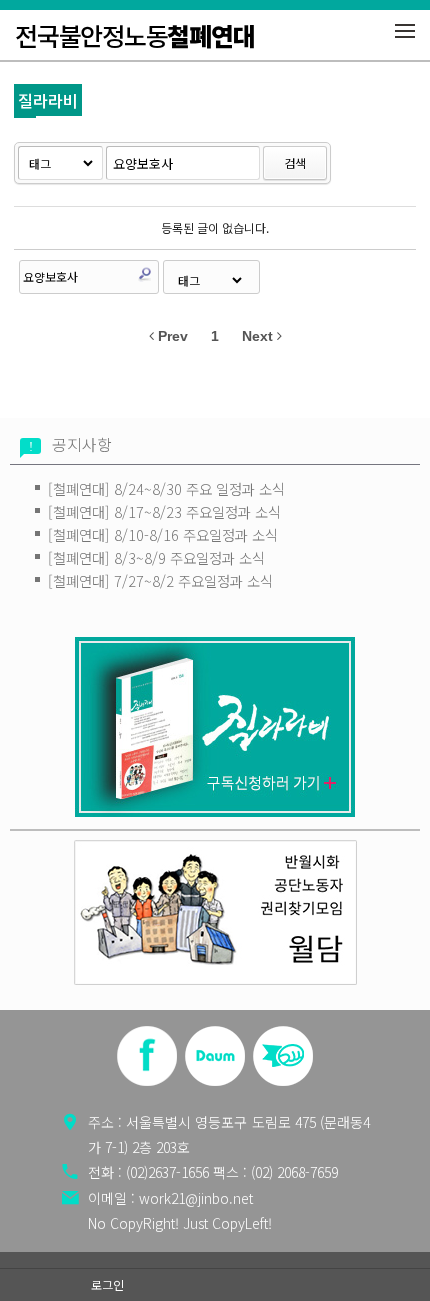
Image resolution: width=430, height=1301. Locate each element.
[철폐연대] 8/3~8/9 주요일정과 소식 (156, 557)
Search (145, 274)
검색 (295, 162)
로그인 (107, 1284)
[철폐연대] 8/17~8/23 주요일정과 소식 (164, 511)
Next (259, 336)
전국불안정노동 (134, 35)
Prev (171, 336)
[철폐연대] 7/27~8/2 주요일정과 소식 (160, 580)
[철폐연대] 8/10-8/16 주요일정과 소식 (163, 534)
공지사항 (82, 444)
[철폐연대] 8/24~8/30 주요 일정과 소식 (166, 488)
